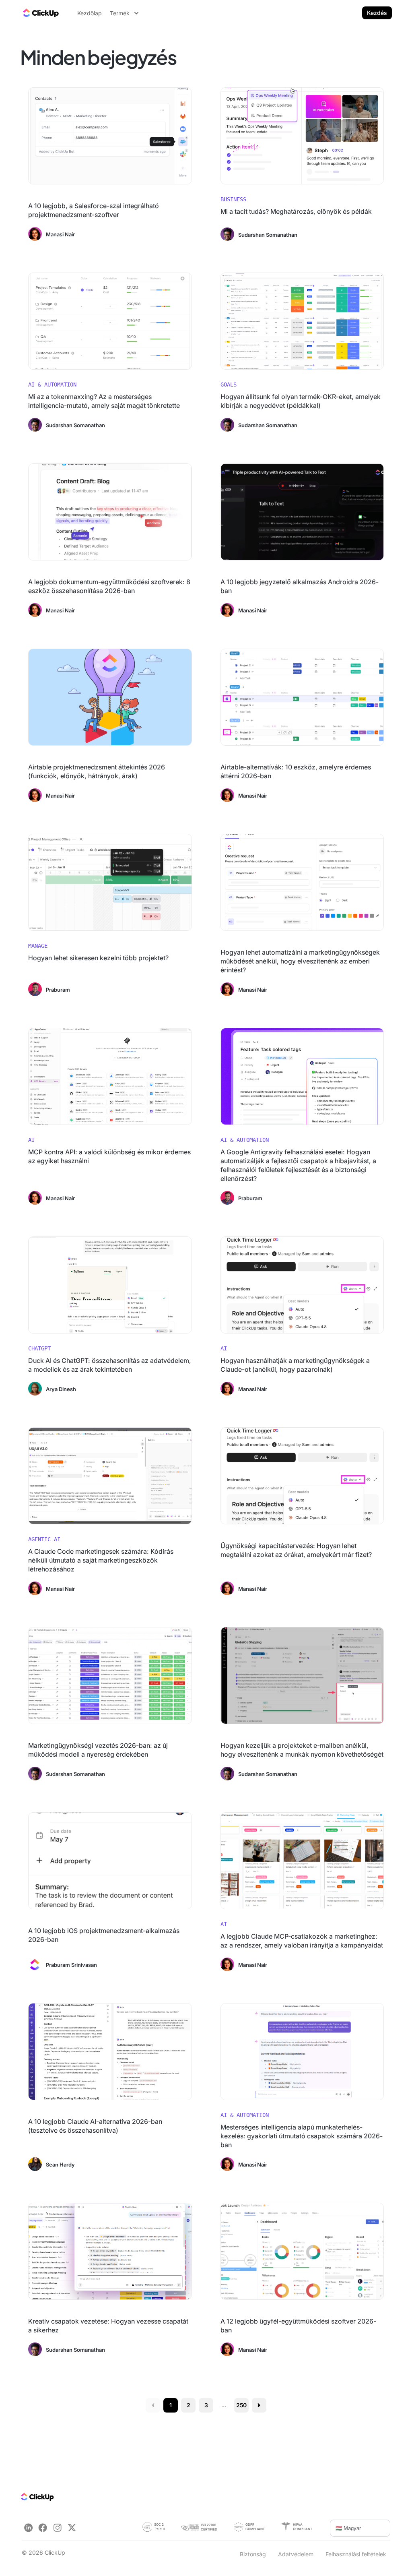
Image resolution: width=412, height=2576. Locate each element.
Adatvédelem (296, 2554)
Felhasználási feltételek (356, 2554)
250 (242, 2405)
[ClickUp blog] (40, 13)
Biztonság (253, 2554)
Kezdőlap (90, 13)
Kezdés (377, 13)
